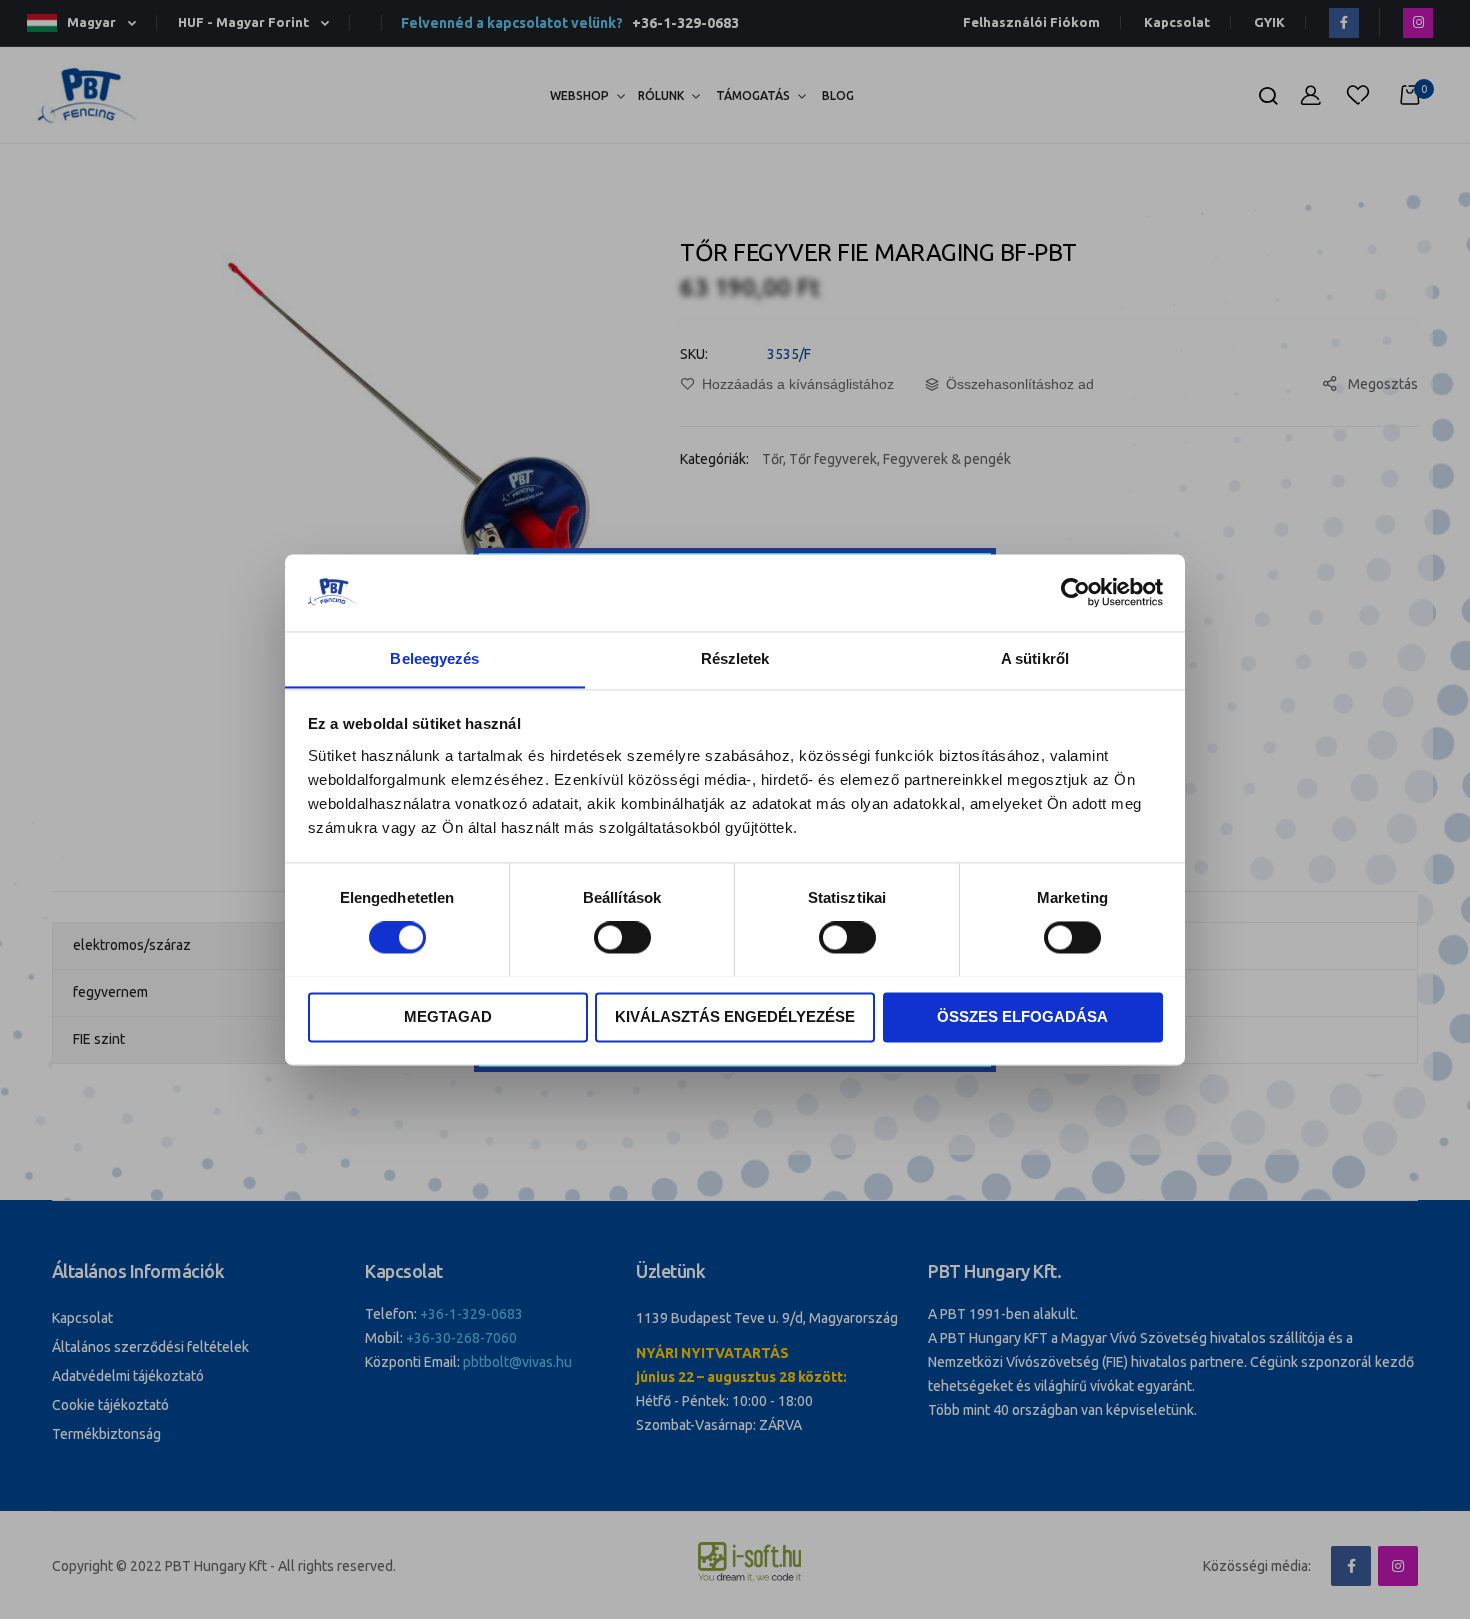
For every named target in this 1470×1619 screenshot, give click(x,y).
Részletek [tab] (735, 658)
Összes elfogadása (1022, 1016)
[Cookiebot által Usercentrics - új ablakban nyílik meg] (1075, 592)
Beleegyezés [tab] (434, 658)
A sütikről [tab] (1035, 658)
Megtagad (448, 1016)
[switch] (622, 939)
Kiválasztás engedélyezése (735, 1016)
